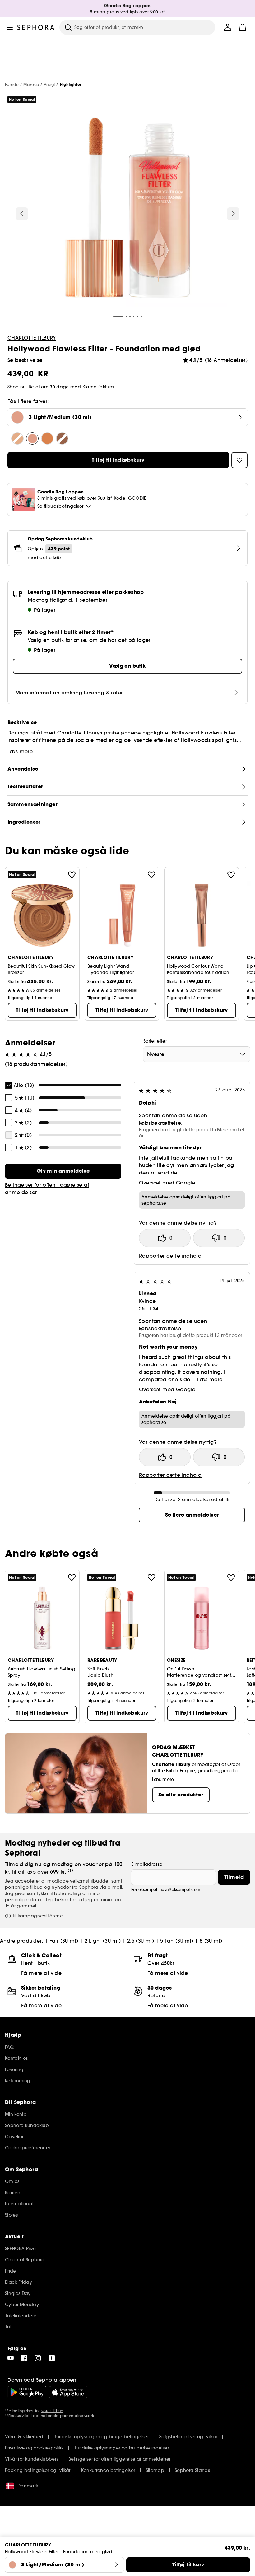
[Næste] (233, 214)
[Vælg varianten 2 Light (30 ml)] (17, 438)
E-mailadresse (147, 1864)
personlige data (24, 1900)
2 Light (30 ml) (103, 1941)
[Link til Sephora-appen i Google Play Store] (27, 2392)
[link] (63, 1171)
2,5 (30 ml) (141, 1941)
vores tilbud (52, 2411)
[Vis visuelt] (127, 209)
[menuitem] (228, 27)
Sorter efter (155, 1041)
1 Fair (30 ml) (62, 1941)
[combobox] (197, 1054)
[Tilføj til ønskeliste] (72, 875)
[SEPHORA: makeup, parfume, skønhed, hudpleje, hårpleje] (36, 27)
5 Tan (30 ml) (177, 1941)
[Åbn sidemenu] (10, 27)
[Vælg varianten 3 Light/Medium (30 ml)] (32, 438)
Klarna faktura (98, 387)
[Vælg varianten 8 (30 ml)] (62, 438)
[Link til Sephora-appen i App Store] (68, 2392)
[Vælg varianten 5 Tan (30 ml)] (47, 438)
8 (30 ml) (211, 1941)
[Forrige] (22, 214)
